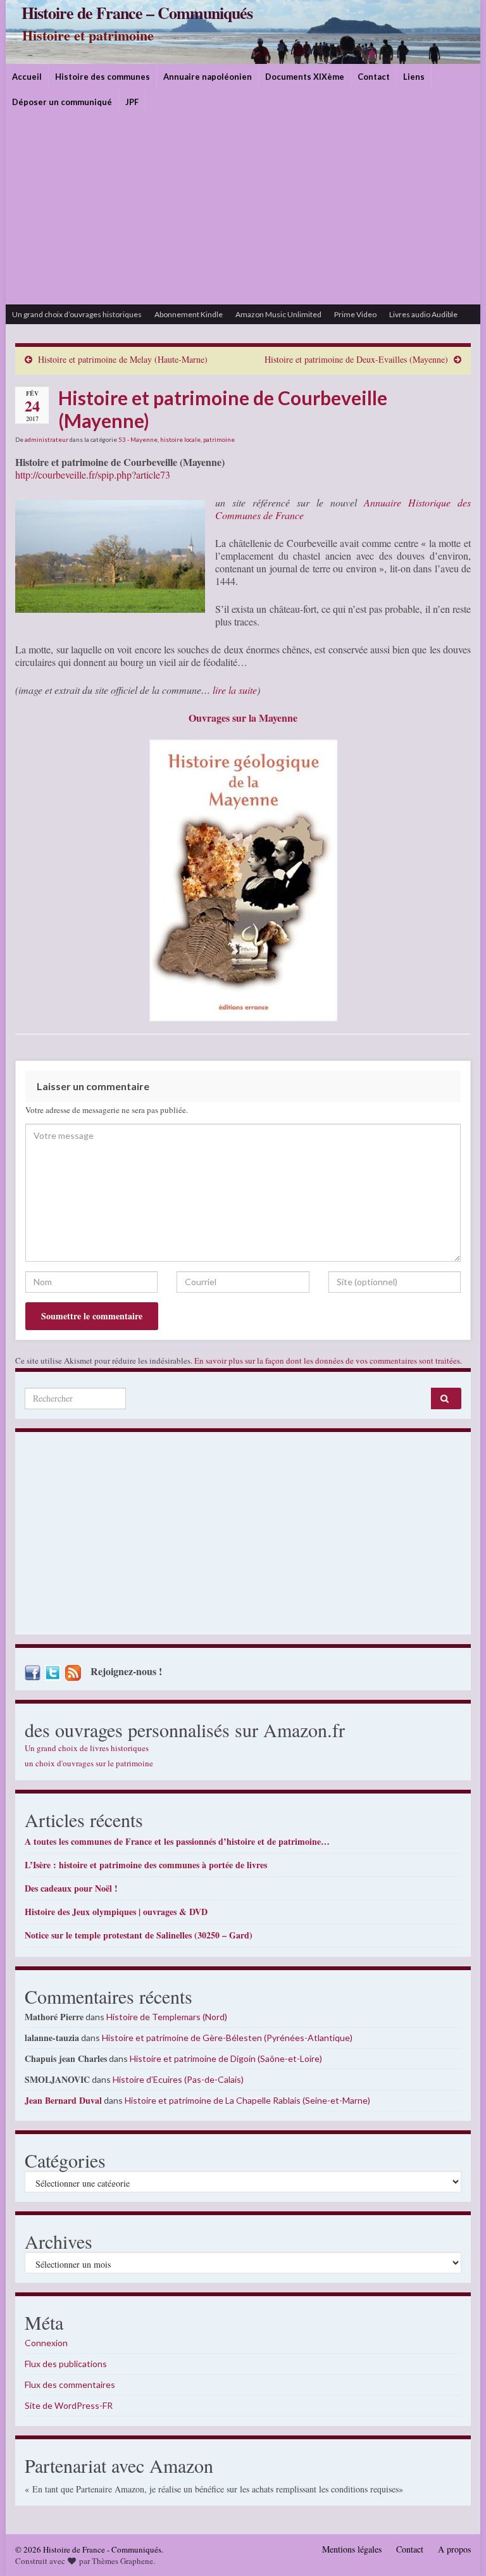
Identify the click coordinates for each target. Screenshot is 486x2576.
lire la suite (235, 690)
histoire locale (180, 439)
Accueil (27, 77)
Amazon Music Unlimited (278, 314)
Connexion (46, 2343)
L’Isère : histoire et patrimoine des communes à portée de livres (146, 1865)
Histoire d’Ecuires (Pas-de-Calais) (178, 2079)
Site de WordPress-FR (69, 2405)
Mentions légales (352, 2549)
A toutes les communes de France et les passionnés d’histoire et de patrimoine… (177, 1841)
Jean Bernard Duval (63, 2100)
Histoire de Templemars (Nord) (167, 2017)
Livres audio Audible (423, 314)
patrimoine (219, 439)
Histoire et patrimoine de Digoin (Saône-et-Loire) (226, 2058)
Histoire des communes (103, 77)
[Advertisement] (243, 210)
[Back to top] (458, 2548)
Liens (414, 77)
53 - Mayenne (138, 439)
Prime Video (355, 314)
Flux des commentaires (70, 2384)
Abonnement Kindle (189, 314)
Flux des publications (66, 2364)
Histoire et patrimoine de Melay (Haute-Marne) (123, 359)
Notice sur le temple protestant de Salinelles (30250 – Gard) (139, 1935)
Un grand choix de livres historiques (87, 1748)
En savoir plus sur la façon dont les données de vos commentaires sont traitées (327, 1360)
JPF (132, 102)
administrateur (47, 439)
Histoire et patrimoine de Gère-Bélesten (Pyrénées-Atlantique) (227, 2038)
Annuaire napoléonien (208, 77)
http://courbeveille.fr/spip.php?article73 (93, 474)
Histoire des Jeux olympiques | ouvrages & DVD (116, 1912)
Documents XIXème (305, 77)
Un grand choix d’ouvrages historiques (77, 314)
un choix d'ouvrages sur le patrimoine (89, 1763)
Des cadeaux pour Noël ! (71, 1888)
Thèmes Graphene (122, 2561)
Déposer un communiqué (62, 102)
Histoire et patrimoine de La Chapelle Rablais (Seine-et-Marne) (247, 2100)
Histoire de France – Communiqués (137, 13)
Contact (374, 77)
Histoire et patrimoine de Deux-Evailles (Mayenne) (356, 359)
